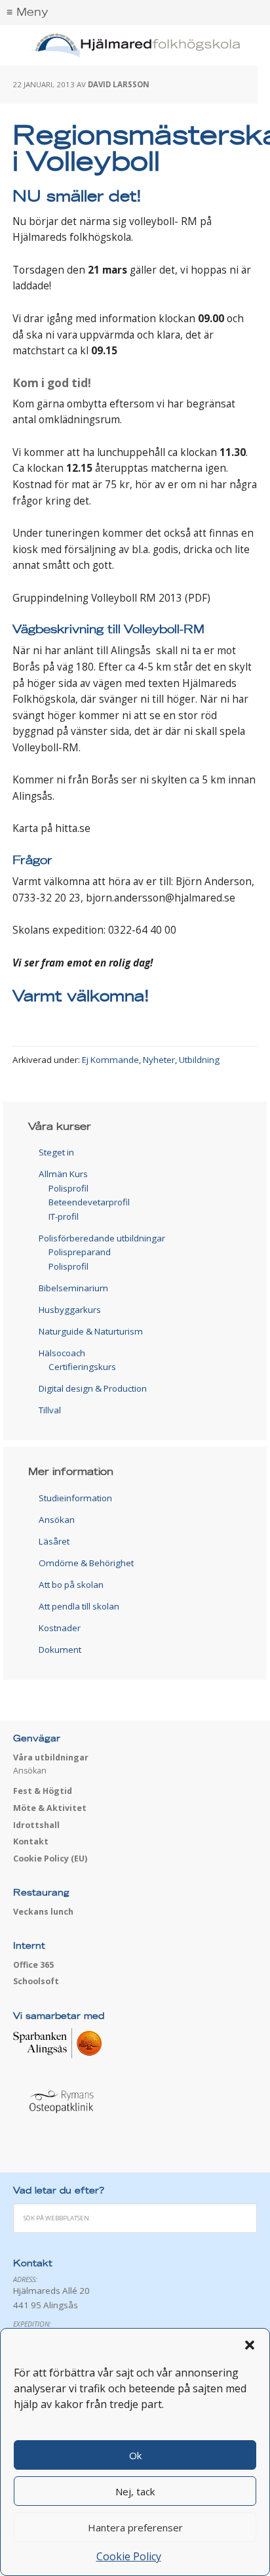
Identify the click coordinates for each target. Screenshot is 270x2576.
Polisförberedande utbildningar (102, 1238)
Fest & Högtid (43, 1791)
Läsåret (54, 1541)
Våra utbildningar (51, 1757)
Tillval (50, 1410)
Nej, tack (135, 2491)
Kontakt (31, 1841)
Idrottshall (36, 1825)
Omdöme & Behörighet (86, 1563)
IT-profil (64, 1216)
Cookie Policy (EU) (50, 1859)
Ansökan (57, 1520)
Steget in (56, 1152)
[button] (250, 2345)
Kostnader (60, 1628)
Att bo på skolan (71, 1585)
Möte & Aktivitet (50, 1808)
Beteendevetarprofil (89, 1202)
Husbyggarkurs (70, 1310)
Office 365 (33, 1965)
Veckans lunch (43, 1912)
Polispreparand (80, 1252)
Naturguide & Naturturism (91, 1331)
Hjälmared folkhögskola (135, 46)
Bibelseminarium (73, 1288)
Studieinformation (75, 1498)
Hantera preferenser (135, 2527)
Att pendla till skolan (79, 1606)
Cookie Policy (129, 2556)
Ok (135, 2455)
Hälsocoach (62, 1353)
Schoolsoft (36, 1981)
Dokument (60, 1650)
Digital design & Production (93, 1388)
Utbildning (199, 1060)
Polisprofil (68, 1188)
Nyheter (159, 1060)
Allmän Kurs (63, 1174)
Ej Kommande (110, 1060)
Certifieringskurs (82, 1367)
